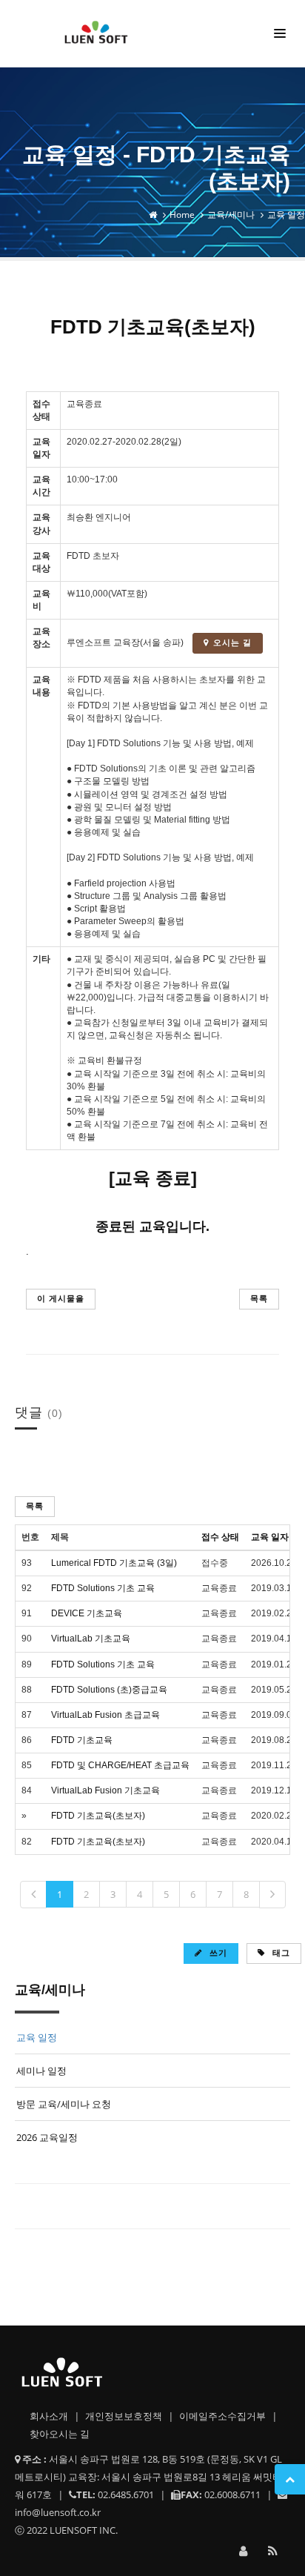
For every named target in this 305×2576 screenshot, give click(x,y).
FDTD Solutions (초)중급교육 (109, 1690)
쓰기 (217, 1952)
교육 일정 (286, 215)
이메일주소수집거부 (224, 2416)
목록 (259, 1298)
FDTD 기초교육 (82, 1740)
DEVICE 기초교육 (87, 1613)
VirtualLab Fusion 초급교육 (105, 1715)
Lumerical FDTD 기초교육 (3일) (114, 1563)
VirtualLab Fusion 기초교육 (105, 1790)
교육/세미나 (231, 215)
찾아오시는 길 (60, 2434)
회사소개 (50, 2416)
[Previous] (33, 1895)
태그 (280, 1952)
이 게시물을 (61, 1298)
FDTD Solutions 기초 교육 (103, 1588)
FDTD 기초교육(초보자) (98, 1816)
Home (182, 215)
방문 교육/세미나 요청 (64, 2104)
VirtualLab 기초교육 (91, 1639)
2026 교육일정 (47, 2137)
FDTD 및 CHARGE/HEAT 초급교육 (120, 1765)
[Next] (272, 1895)
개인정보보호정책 (125, 2416)
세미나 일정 (41, 2071)
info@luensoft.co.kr (58, 2512)
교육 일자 (270, 1537)
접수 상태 (220, 1537)
